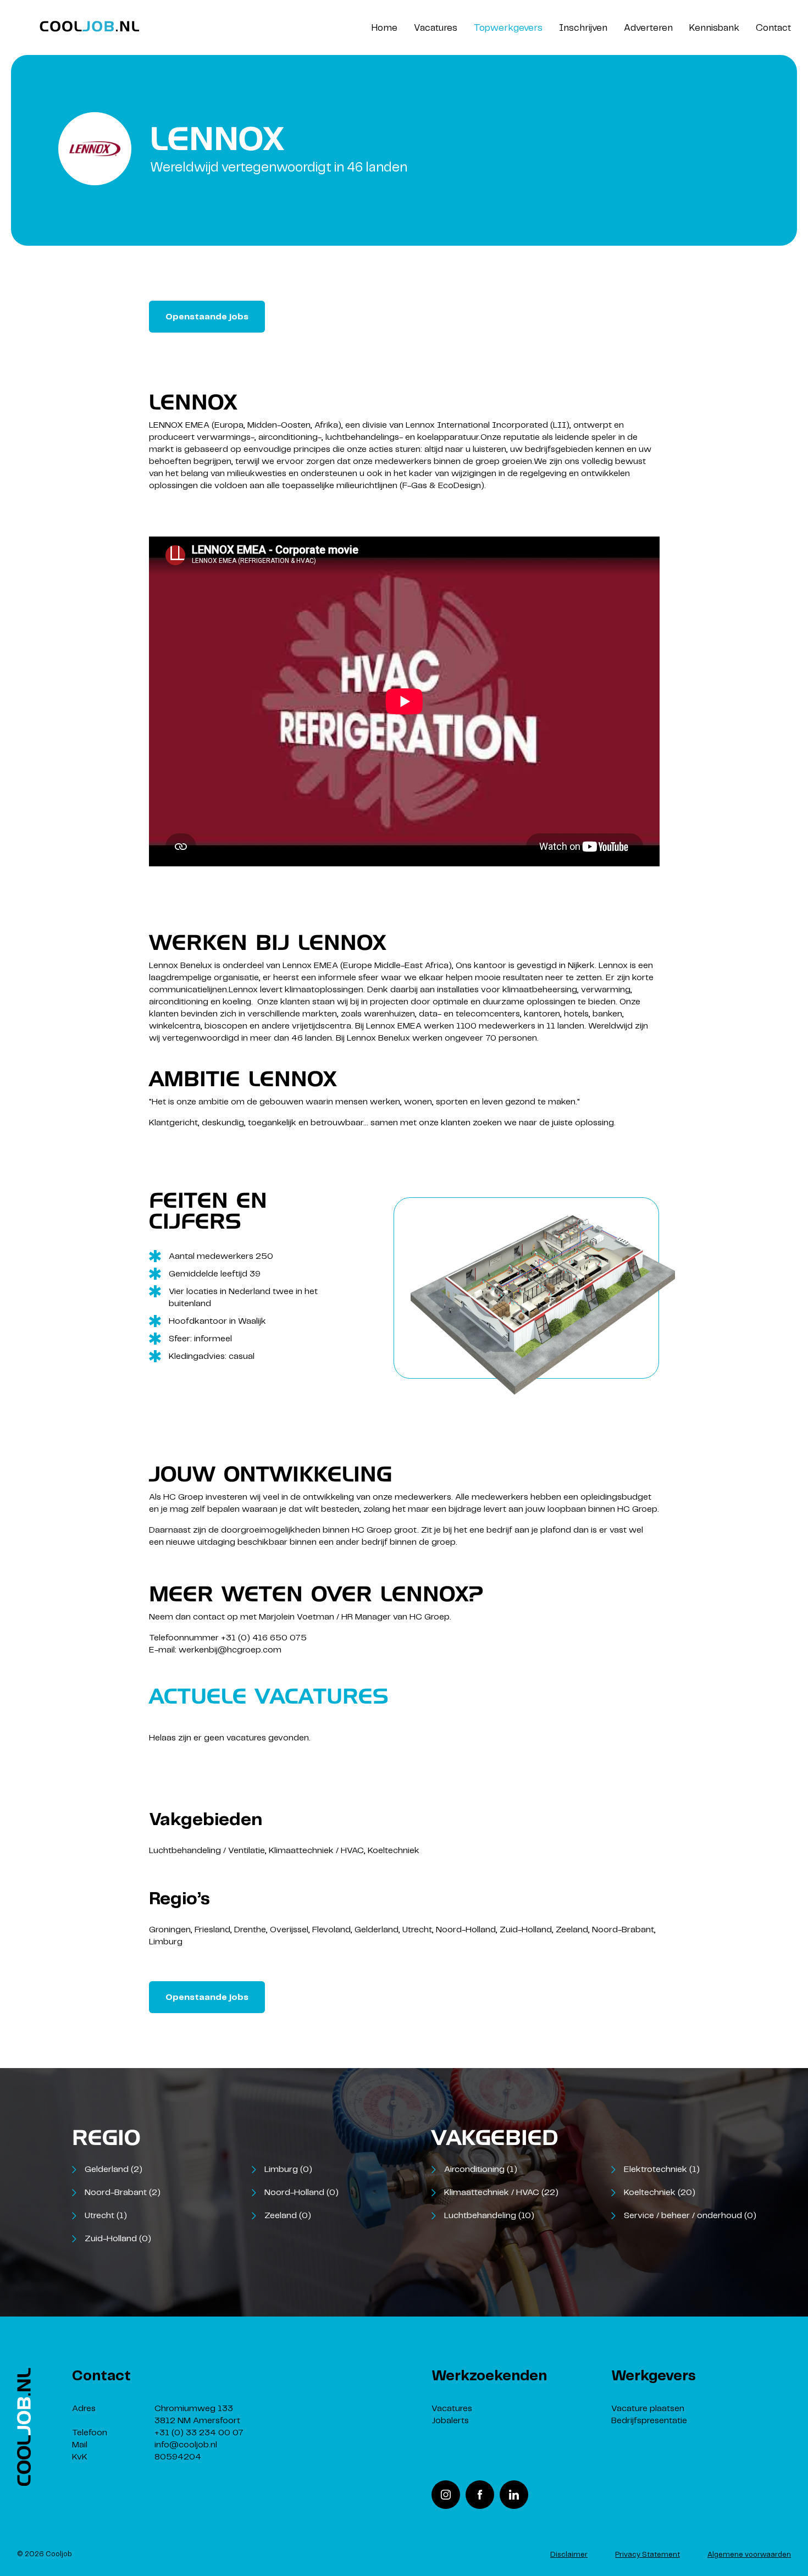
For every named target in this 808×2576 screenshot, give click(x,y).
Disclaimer (569, 2555)
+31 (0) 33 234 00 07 (199, 2433)
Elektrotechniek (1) (662, 2169)
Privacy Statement (647, 2555)
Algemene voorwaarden (749, 2555)
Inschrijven (583, 28)
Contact (773, 28)
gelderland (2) (114, 2169)
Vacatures (436, 28)
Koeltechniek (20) (660, 2193)
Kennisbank (714, 28)
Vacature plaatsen (648, 2409)
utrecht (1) (106, 2216)
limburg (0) (288, 2169)
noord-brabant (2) (123, 2193)
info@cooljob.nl (186, 2445)
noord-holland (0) (301, 2193)
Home (384, 28)
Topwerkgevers (508, 28)
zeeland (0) (288, 2216)
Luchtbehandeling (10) (489, 2216)
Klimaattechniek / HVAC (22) (501, 2193)
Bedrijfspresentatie (649, 2421)
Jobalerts (450, 2421)
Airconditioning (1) (481, 2169)
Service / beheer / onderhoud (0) (690, 2216)
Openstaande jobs (207, 317)
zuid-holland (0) (118, 2239)
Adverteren (648, 28)
